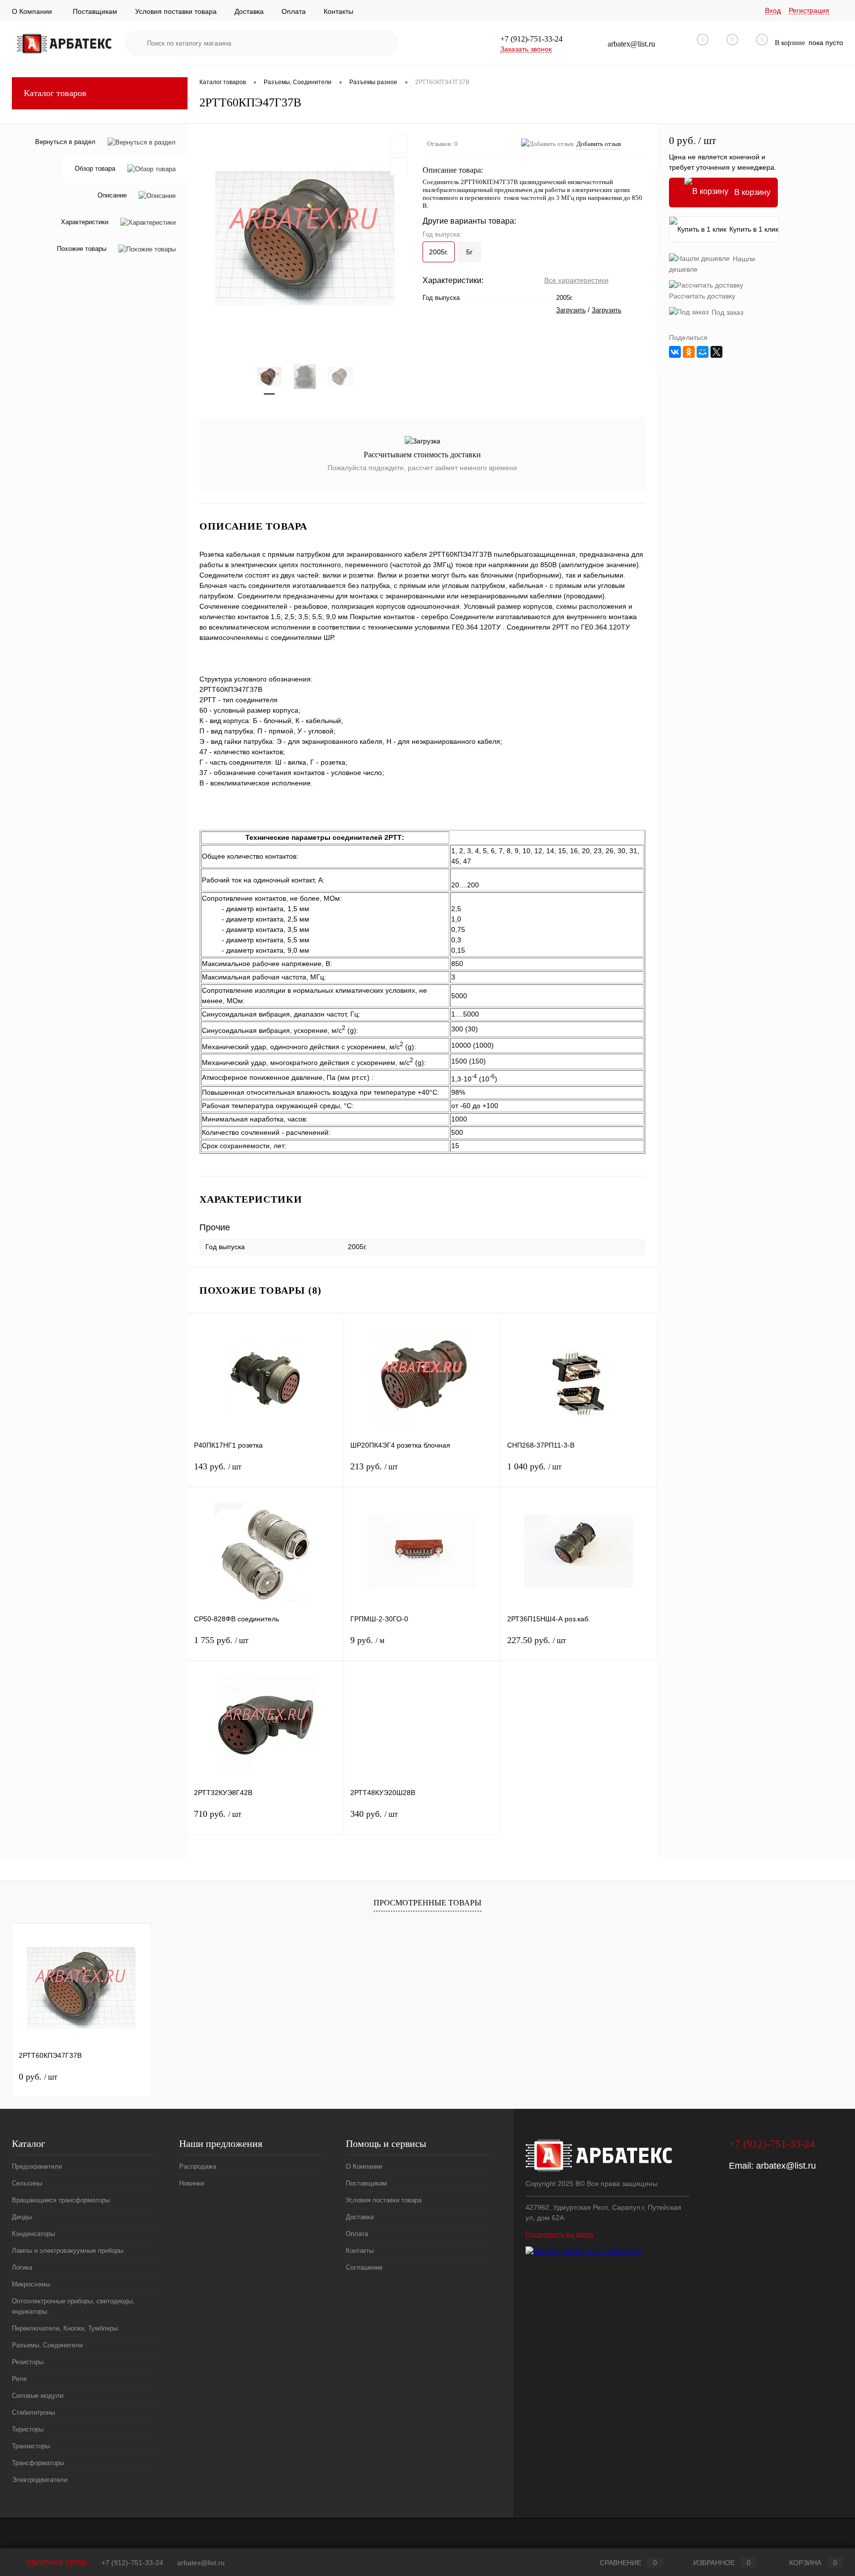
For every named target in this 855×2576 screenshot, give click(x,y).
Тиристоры (28, 2429)
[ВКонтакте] (675, 352)
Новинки (191, 2183)
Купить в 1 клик (754, 229)
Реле (19, 2379)
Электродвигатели (40, 2480)
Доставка (249, 11)
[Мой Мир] (703, 352)
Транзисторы (31, 2446)
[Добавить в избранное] (399, 145)
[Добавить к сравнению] (399, 166)
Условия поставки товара (176, 11)
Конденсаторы (33, 2234)
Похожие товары (82, 249)
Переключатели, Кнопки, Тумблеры (65, 2328)
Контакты (338, 11)
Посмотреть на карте (560, 2234)
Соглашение (364, 2267)
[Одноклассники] (689, 352)
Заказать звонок (526, 49)
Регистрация (809, 10)
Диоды (22, 2217)
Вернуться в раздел (65, 142)
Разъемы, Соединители (47, 2345)
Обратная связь (56, 2563)
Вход (773, 10)
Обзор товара (95, 169)
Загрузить (571, 310)
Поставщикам (95, 11)
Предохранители (37, 2166)
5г (469, 252)
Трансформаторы (38, 2463)
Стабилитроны (33, 2412)
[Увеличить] (305, 238)
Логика (22, 2267)
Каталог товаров (55, 93)
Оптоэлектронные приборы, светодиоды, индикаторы (73, 2306)
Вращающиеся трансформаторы (61, 2200)
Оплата (294, 11)
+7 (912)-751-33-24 (132, 2563)
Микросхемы (31, 2284)
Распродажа (198, 2166)
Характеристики (85, 222)
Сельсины (27, 2183)
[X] (716, 352)
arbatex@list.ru (786, 2166)
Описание (112, 196)
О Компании (32, 11)
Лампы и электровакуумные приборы (68, 2251)
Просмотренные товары (427, 1903)
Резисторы (28, 2362)
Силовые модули (38, 2396)
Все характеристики (576, 280)
